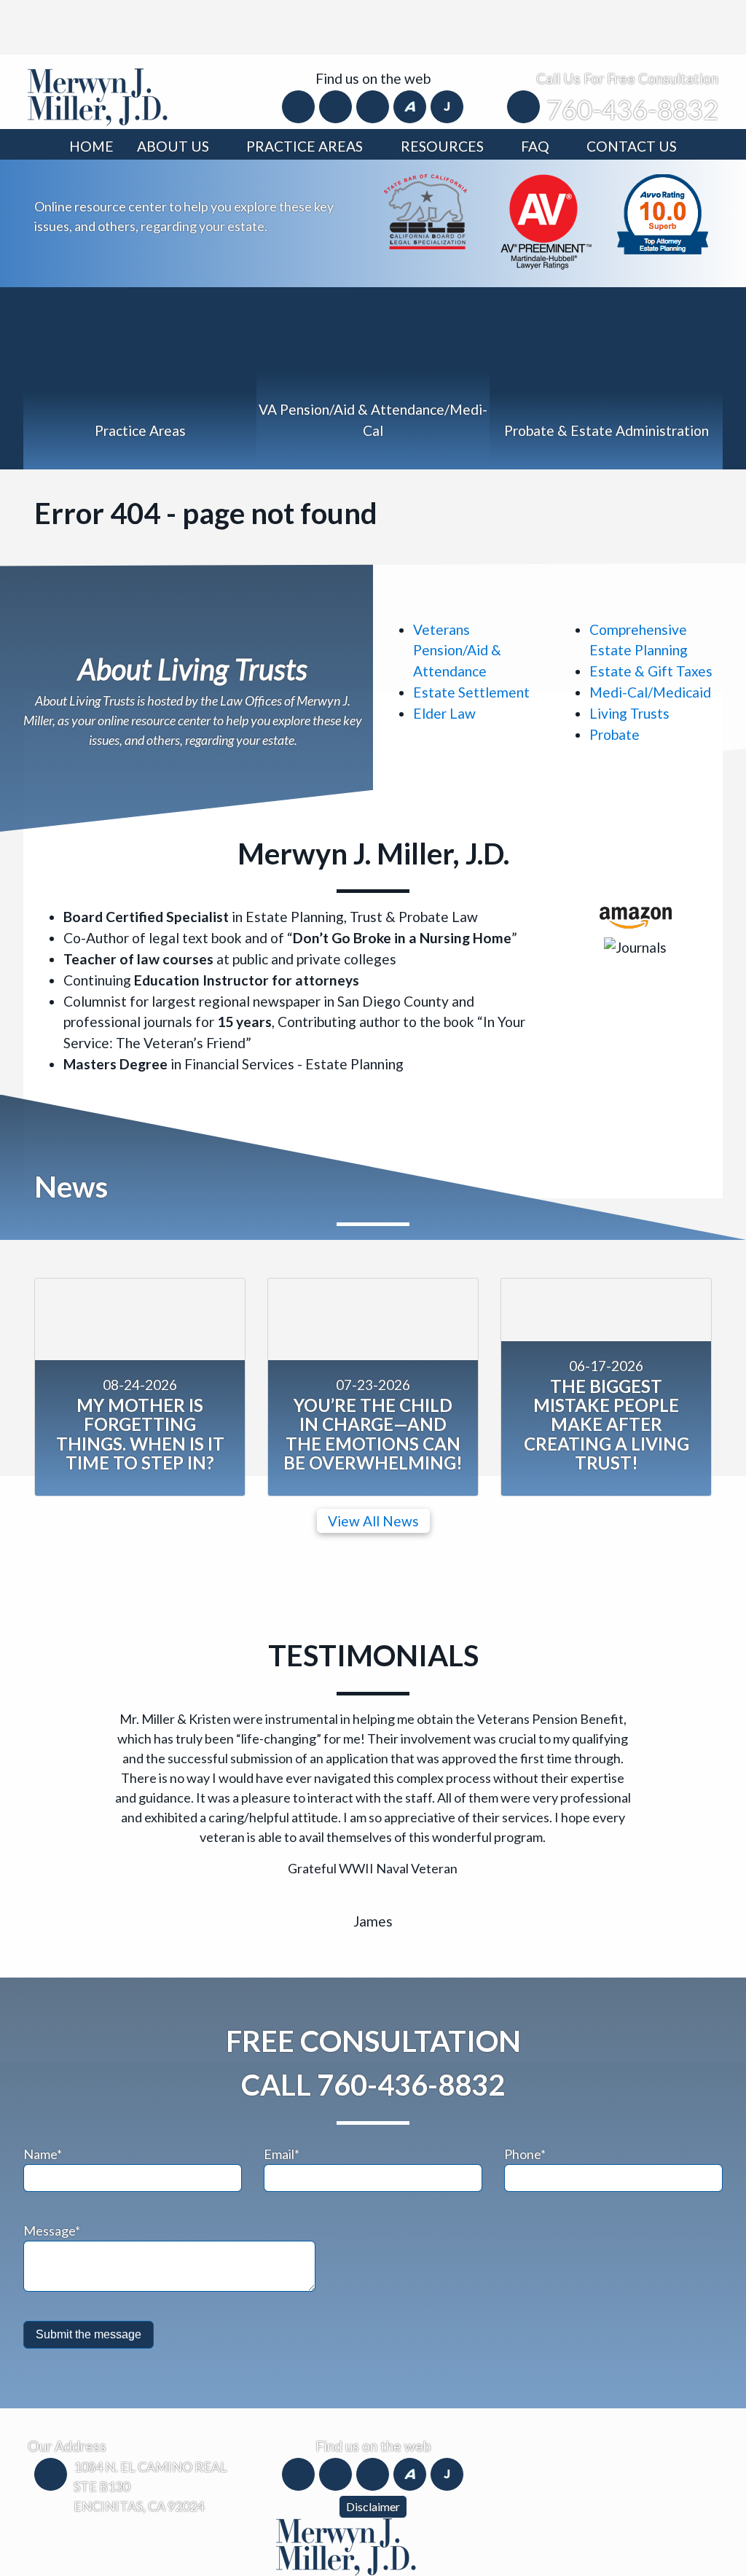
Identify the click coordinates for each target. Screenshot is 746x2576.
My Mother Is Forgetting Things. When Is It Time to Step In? (140, 1434)
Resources (442, 146)
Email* (282, 2154)
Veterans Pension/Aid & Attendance (457, 651)
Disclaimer (373, 2506)
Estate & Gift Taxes (651, 671)
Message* (52, 2230)
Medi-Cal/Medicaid (650, 692)
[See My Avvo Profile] (663, 212)
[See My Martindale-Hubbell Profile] (546, 220)
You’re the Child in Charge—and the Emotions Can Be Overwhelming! (373, 1434)
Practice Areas (305, 146)
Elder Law (444, 713)
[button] (76, 1783)
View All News (373, 1521)
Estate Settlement (471, 692)
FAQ (535, 146)
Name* (43, 2154)
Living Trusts (629, 713)
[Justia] (447, 106)
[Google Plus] (374, 106)
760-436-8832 (632, 109)
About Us (173, 146)
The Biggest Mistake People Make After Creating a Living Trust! (606, 1425)
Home (91, 146)
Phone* (525, 2154)
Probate (615, 734)
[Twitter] (337, 106)
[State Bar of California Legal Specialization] (425, 210)
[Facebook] (300, 106)
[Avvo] (411, 106)
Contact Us (632, 146)
